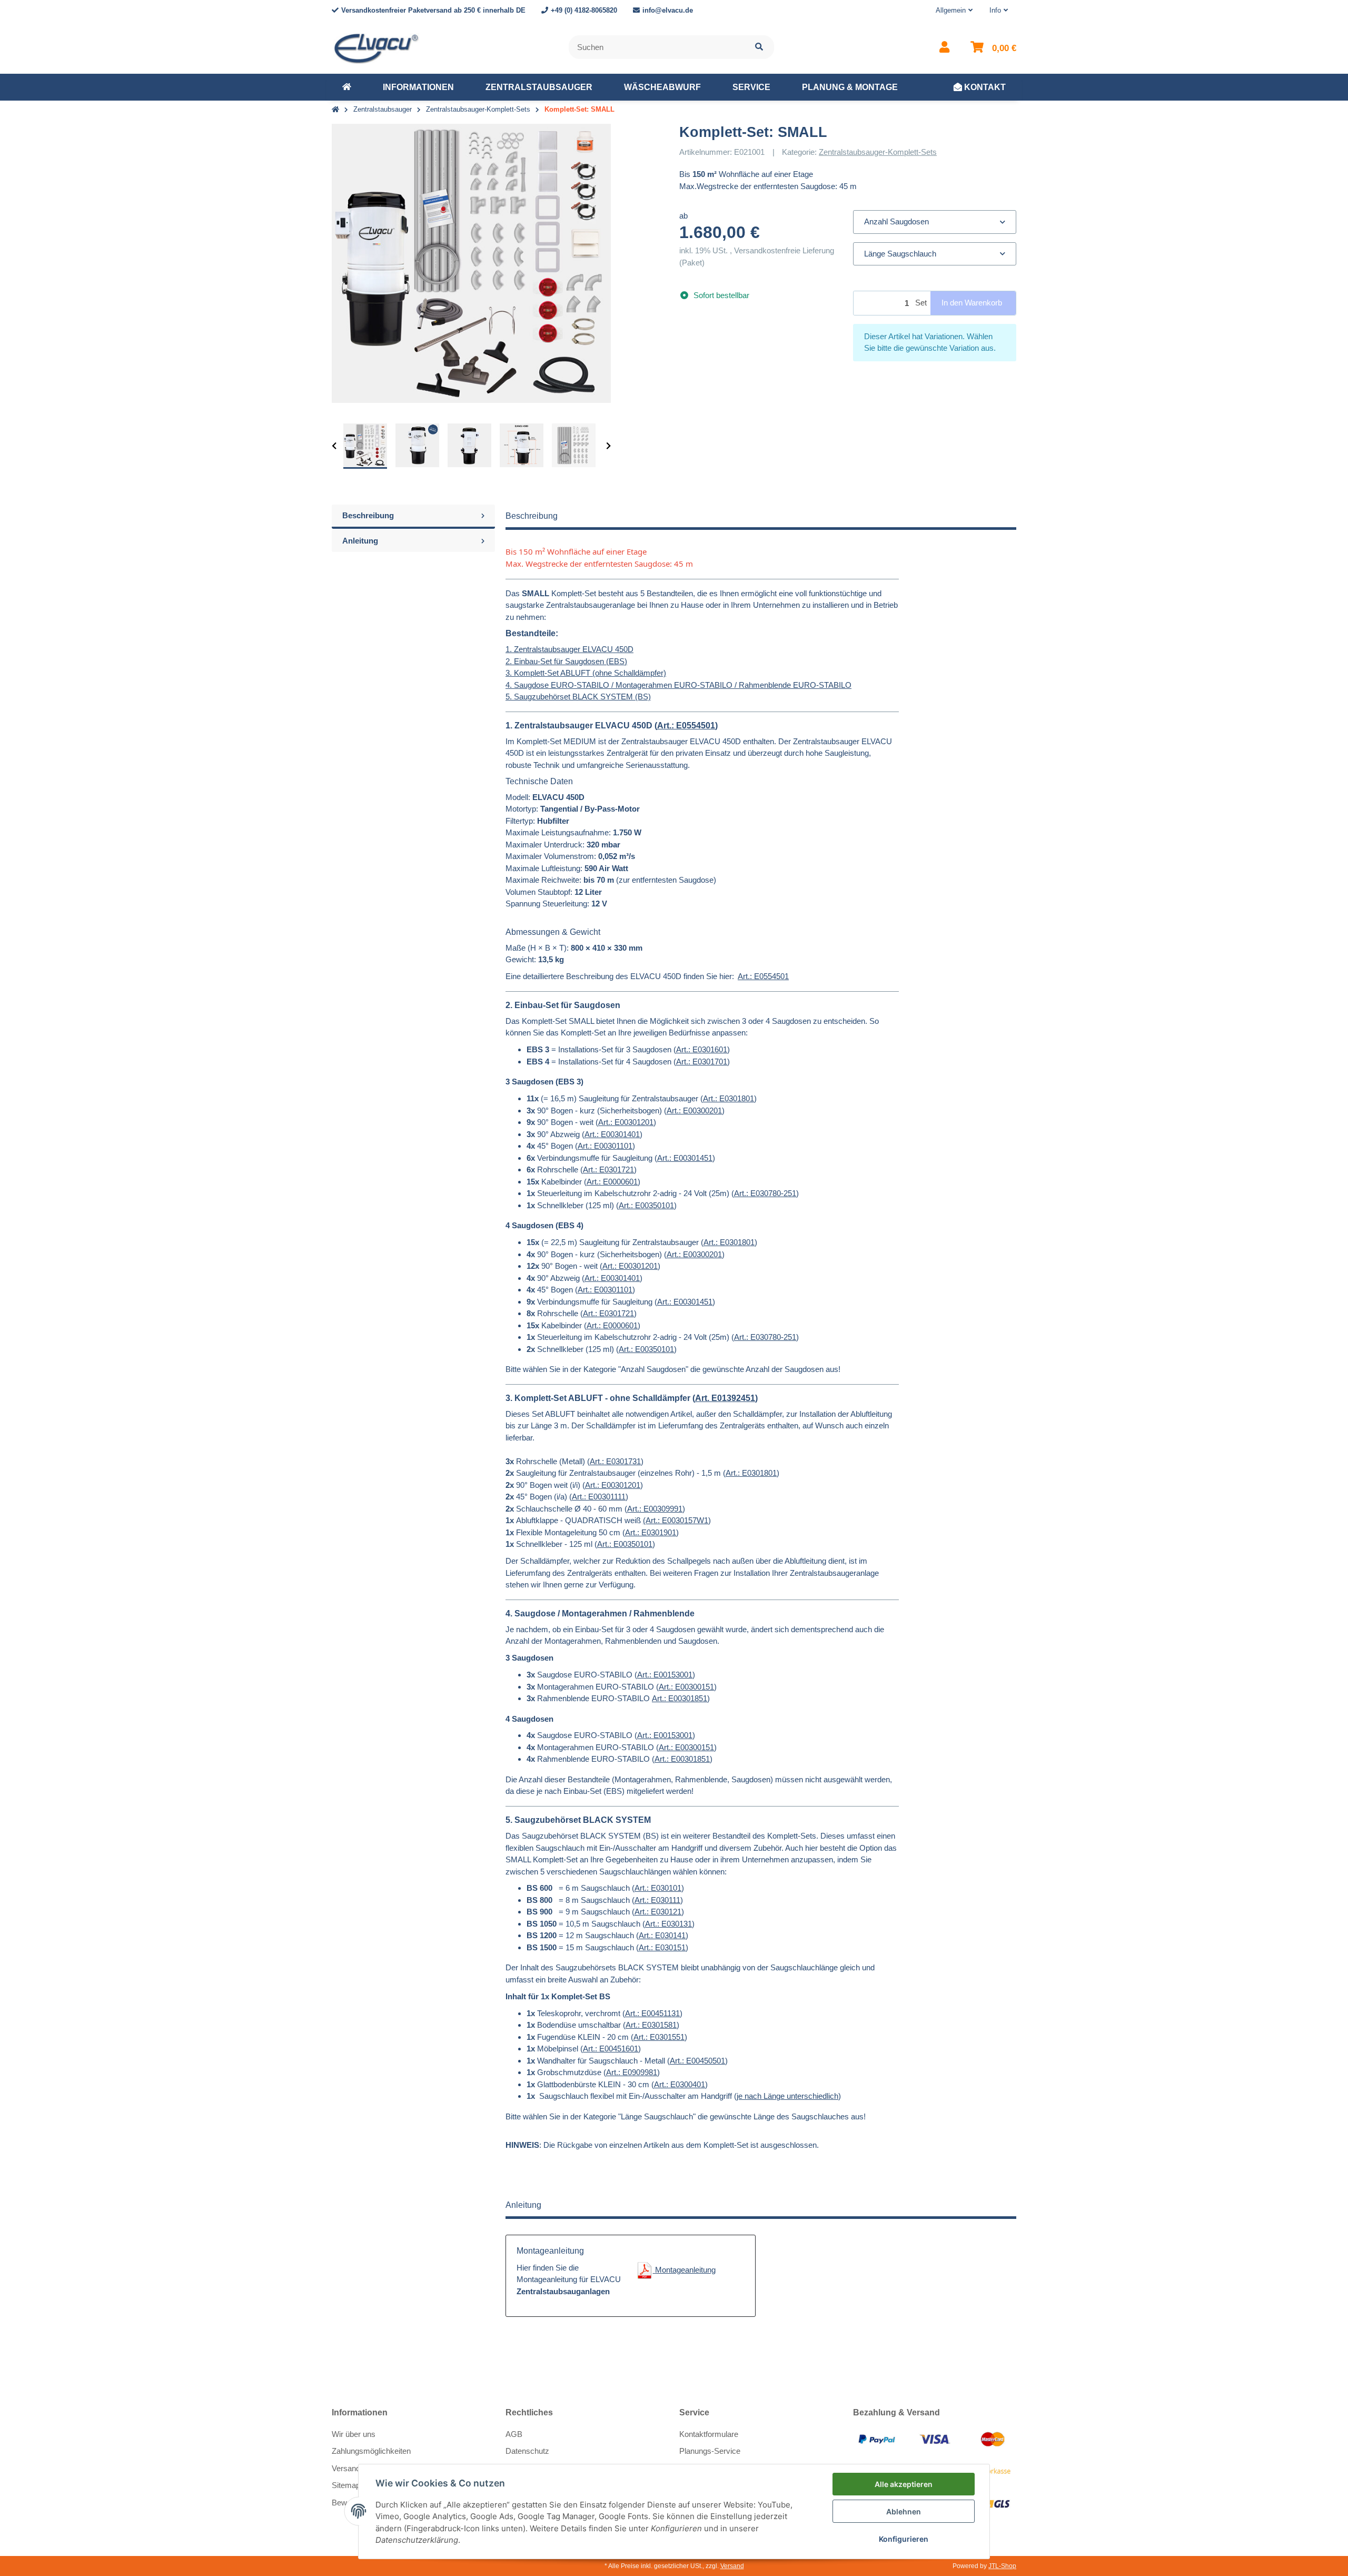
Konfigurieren (904, 2539)
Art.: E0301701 (702, 1062)
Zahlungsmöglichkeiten (371, 2451)
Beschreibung (368, 515)
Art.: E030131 (668, 1924)
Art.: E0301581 (651, 2025)
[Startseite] (335, 110)
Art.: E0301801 (728, 1098)
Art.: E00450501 (697, 2061)
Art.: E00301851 (680, 1698)
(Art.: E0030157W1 (676, 1520)
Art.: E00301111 (599, 1497)
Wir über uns (354, 2434)
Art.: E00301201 (626, 1122)
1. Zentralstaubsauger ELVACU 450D (569, 649)
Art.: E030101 (658, 1888)
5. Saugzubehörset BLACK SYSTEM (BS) (578, 697)
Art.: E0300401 (680, 2084)
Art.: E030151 (662, 1947)
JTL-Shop (1002, 2566)
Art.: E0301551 (659, 2037)
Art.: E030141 (662, 1935)
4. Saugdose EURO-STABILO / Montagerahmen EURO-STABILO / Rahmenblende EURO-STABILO (678, 685)
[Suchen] (759, 47)
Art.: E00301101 (605, 1146)
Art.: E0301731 (615, 1461)
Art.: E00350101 (646, 1205)
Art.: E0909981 (632, 2072)
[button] (954, 11)
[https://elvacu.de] (347, 87)
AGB (514, 2434)
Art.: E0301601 (702, 1049)
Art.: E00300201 (694, 1111)
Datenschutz (527, 2451)
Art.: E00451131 (652, 2013)
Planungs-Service (710, 2451)
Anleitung (360, 541)
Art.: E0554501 (686, 726)
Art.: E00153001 (665, 1675)
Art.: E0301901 (651, 1532)
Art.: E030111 (657, 1900)
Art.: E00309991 (655, 1509)
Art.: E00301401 (612, 1134)
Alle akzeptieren (904, 2484)
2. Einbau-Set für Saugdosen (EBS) (566, 661)
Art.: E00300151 (686, 1687)
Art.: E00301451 (685, 1158)
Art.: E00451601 (611, 2049)
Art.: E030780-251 (765, 1193)
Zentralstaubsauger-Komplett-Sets (878, 152)
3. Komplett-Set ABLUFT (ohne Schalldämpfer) (586, 673)
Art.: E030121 (658, 1912)
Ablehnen (904, 2511)
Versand (732, 2566)
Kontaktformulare (709, 2434)
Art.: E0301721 (608, 1169)
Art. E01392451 (725, 1398)
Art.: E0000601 (612, 1182)
